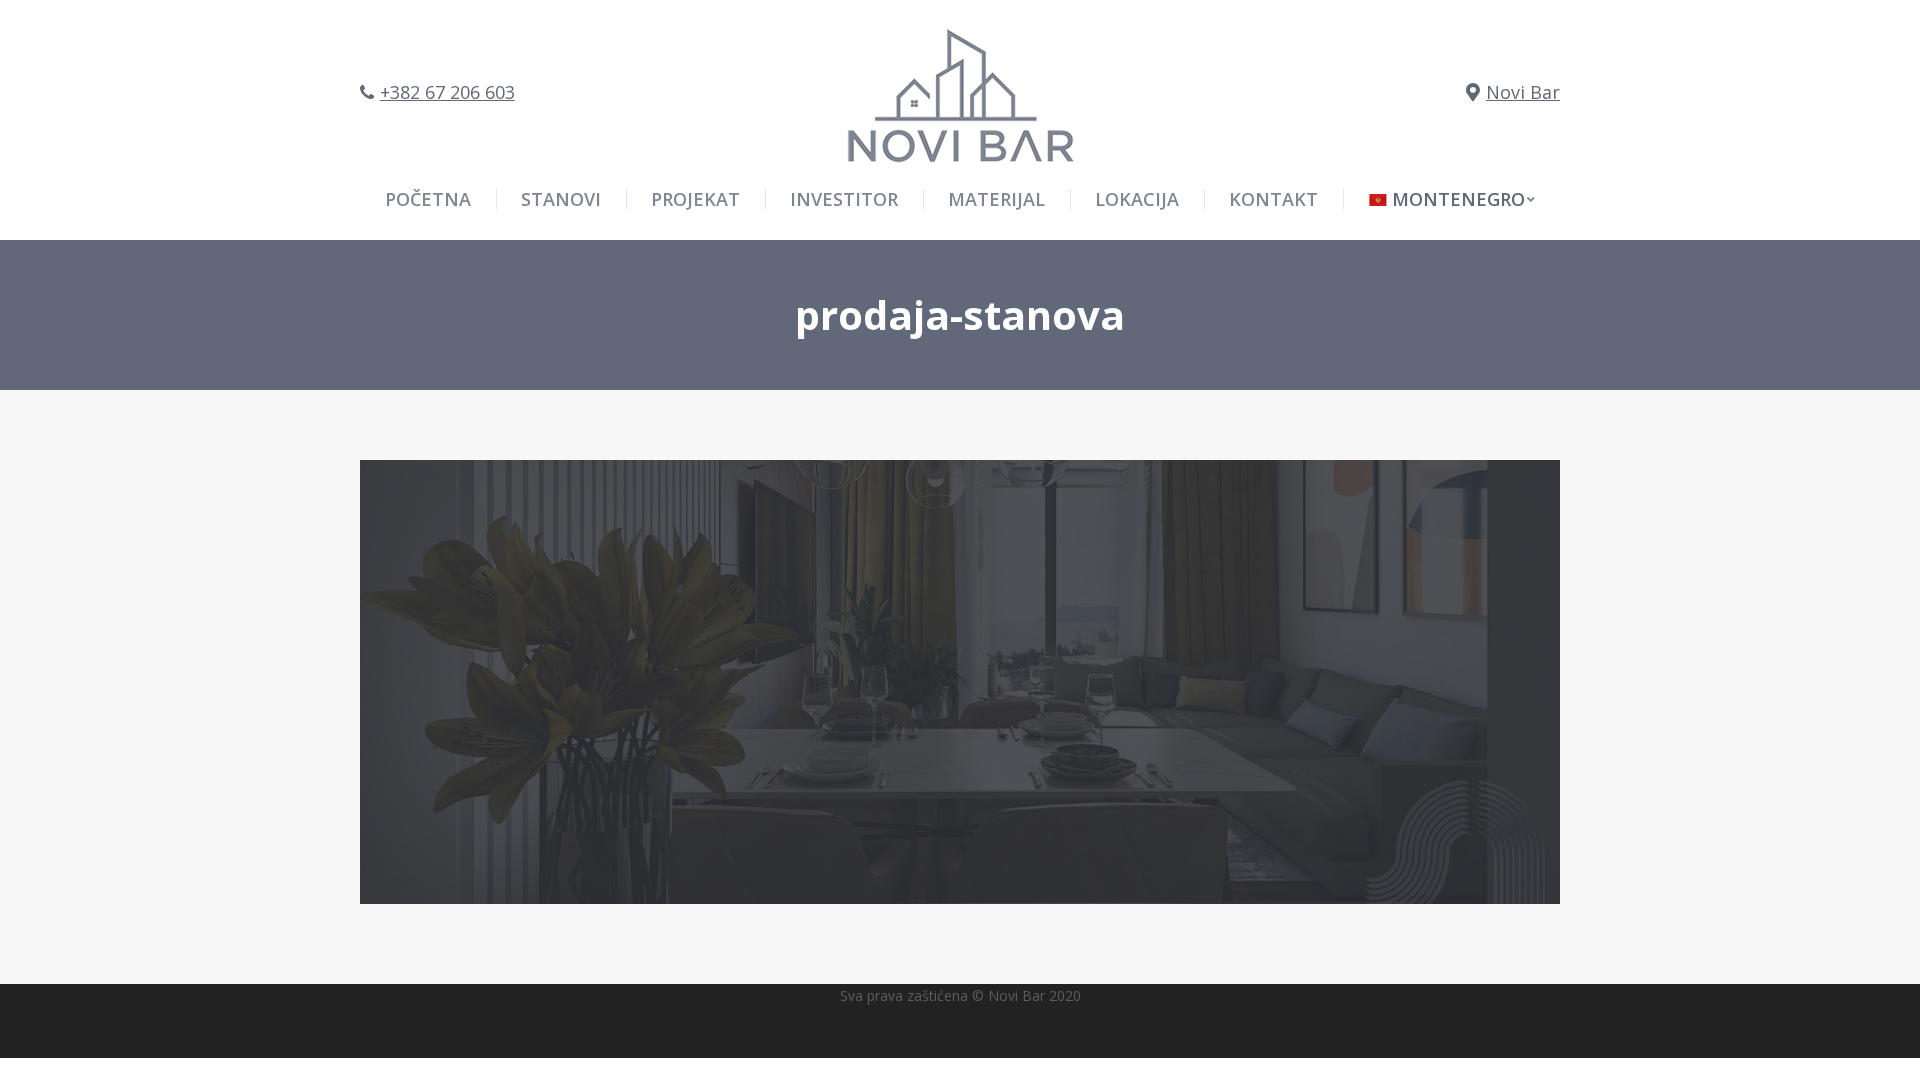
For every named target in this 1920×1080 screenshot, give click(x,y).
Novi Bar (1523, 92)
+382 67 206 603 (447, 92)
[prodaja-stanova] (960, 682)
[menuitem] (1452, 199)
